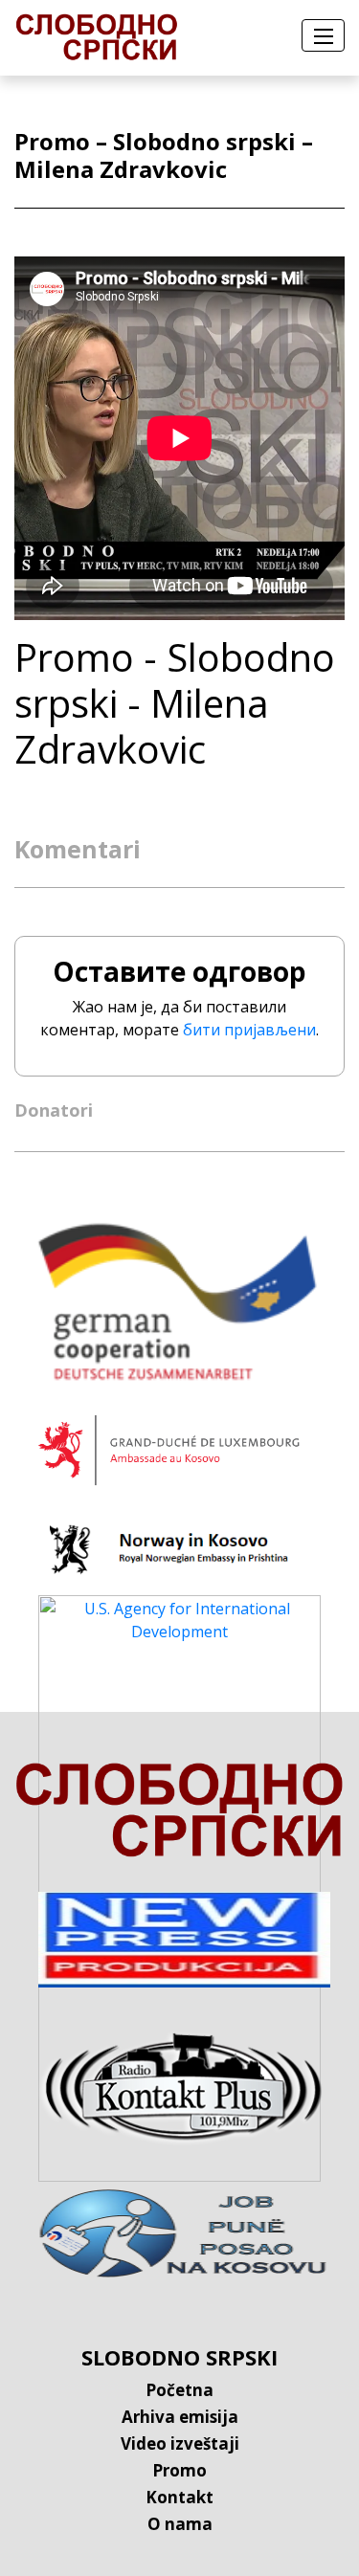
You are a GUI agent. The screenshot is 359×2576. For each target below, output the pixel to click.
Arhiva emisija (180, 2417)
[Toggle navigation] (323, 35)
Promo (179, 2470)
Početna (179, 2390)
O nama (180, 2524)
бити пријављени (249, 1030)
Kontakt (179, 2497)
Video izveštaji (180, 2443)
